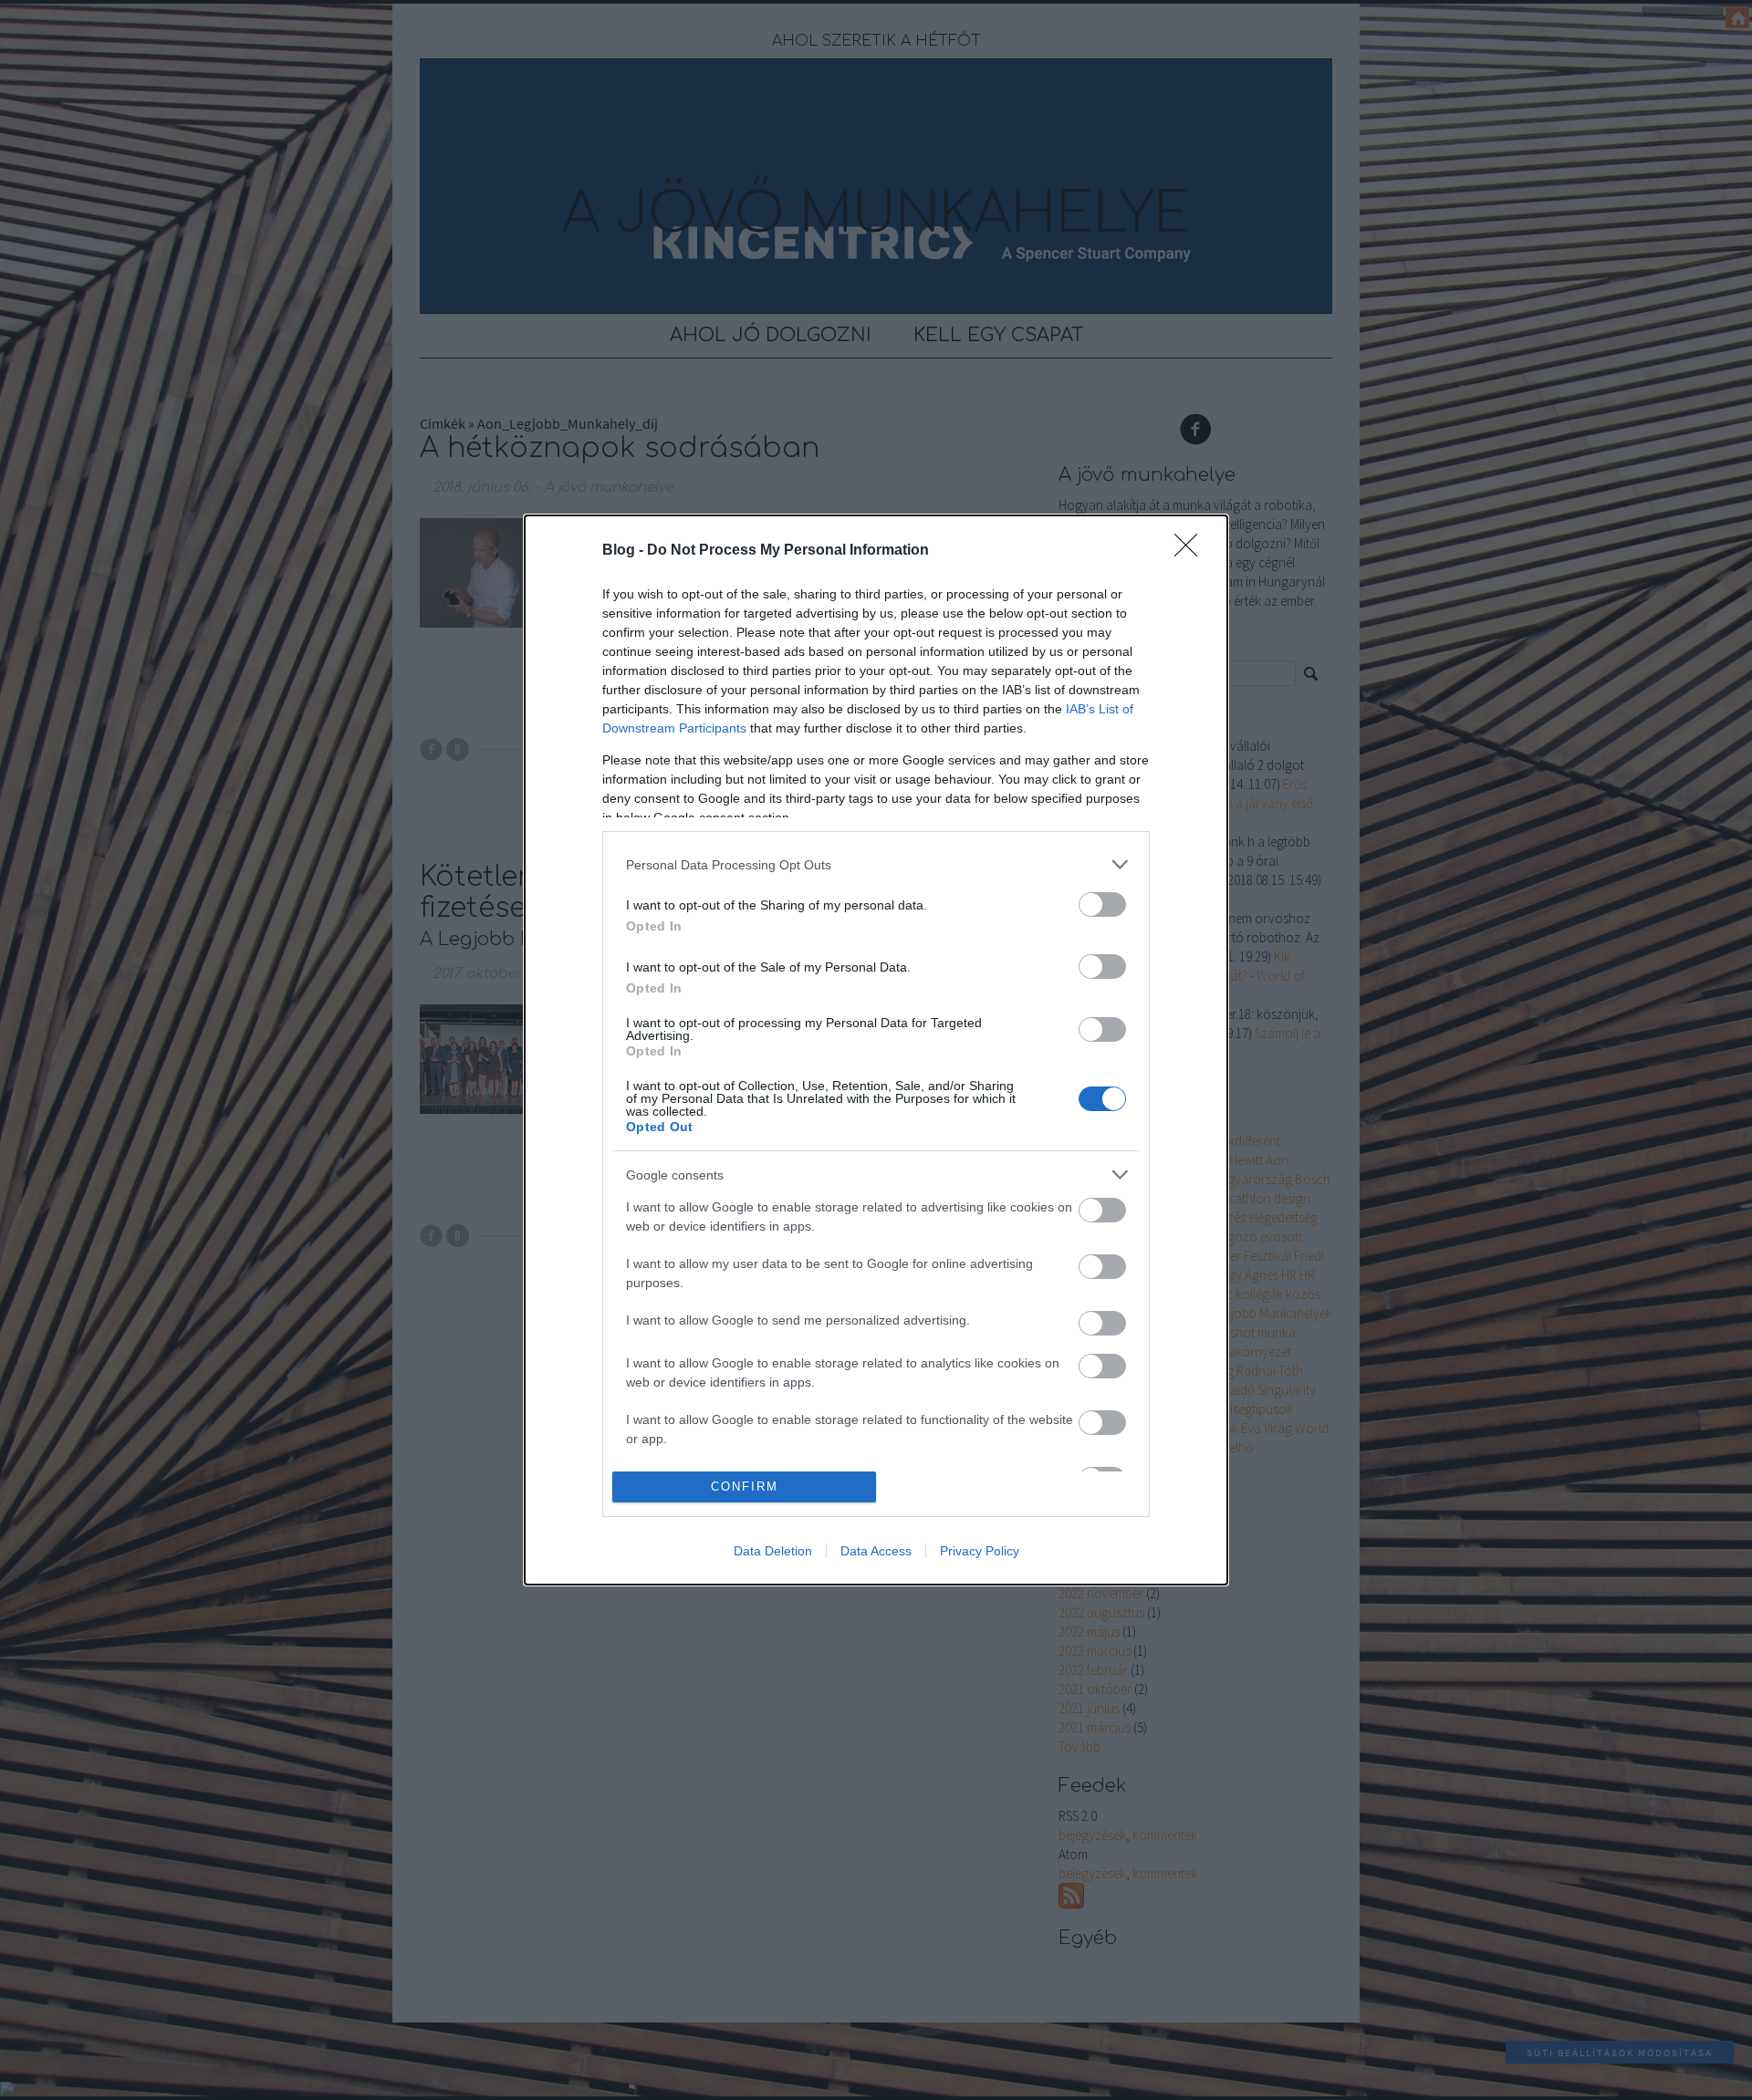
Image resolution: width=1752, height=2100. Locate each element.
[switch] (1102, 904)
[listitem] (876, 864)
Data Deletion (773, 1551)
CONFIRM (745, 1487)
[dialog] (876, 1050)
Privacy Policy (980, 1551)
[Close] (1192, 551)
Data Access (876, 1551)
